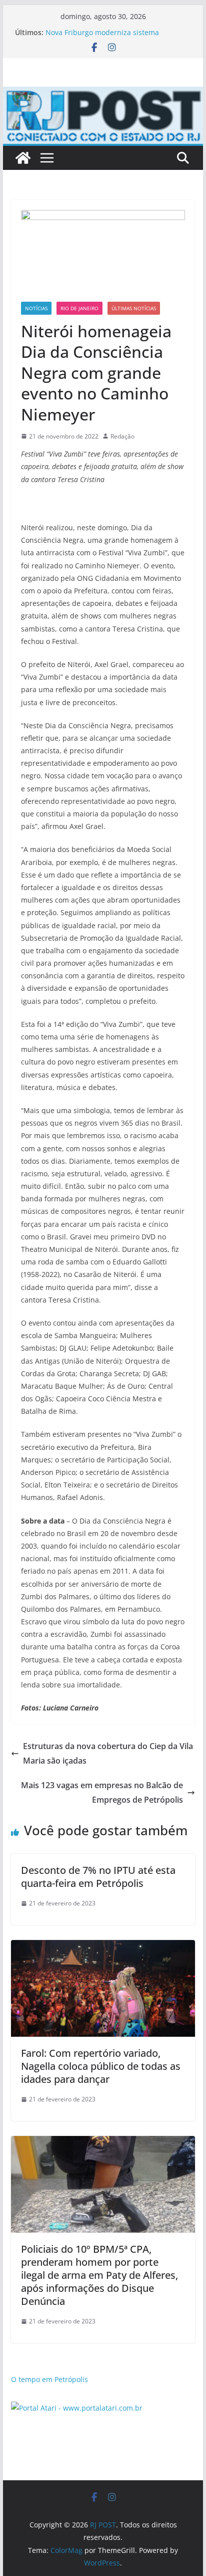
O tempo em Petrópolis (49, 2379)
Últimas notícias (134, 308)
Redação (122, 436)
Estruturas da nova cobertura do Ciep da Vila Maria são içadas (108, 1753)
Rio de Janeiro (79, 308)
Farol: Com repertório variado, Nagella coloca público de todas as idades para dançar (101, 2066)
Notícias (36, 308)
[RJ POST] (23, 158)
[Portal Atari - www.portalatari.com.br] (77, 2408)
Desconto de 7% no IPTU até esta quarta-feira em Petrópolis (98, 1877)
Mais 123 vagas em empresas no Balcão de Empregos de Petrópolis (102, 1792)
